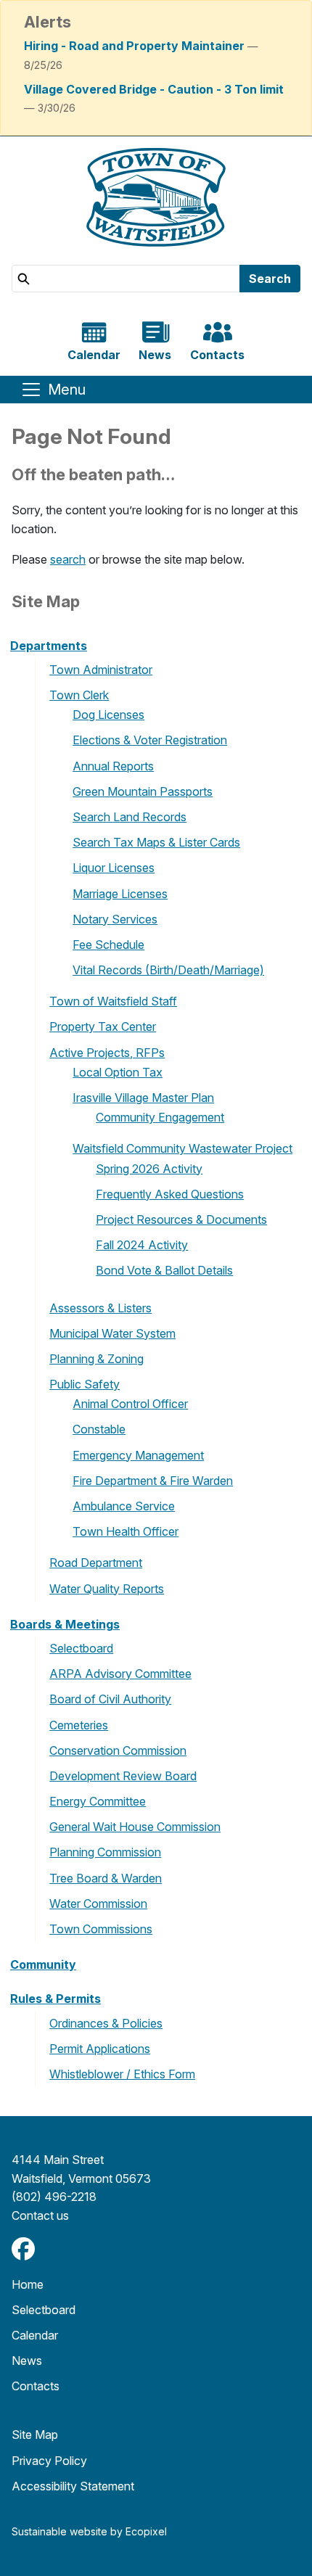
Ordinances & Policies (106, 2023)
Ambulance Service (124, 1506)
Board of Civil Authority (110, 1699)
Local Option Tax (118, 1072)
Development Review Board (123, 1776)
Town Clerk (79, 695)
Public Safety (85, 1384)
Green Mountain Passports (143, 791)
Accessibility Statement (73, 2486)
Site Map (35, 2435)
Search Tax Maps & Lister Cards (156, 842)
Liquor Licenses (114, 868)
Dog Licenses (108, 715)
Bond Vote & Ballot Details (164, 1270)
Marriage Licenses (120, 894)
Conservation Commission (118, 1750)
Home (28, 2284)
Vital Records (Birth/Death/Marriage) (168, 970)
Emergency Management (138, 1455)
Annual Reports (113, 766)
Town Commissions (101, 1929)
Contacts (36, 2386)
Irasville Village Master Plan (143, 1098)
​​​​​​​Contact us (40, 2215)
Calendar (35, 2335)
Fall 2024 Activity (142, 1245)
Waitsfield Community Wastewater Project (182, 1148)
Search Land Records (130, 817)
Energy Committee (98, 1801)
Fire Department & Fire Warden (153, 1481)
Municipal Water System (112, 1333)
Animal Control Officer (130, 1404)
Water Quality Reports (107, 1589)
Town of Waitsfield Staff (113, 1001)
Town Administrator (101, 670)
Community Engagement (160, 1117)
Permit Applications (100, 2049)
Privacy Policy (49, 2461)
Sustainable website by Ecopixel (89, 2531)
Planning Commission (105, 1852)
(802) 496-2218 (54, 2197)
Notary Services (115, 919)
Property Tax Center (103, 1026)
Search (270, 279)
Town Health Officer (126, 1531)
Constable (99, 1429)
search (68, 559)
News (27, 2361)
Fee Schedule (108, 945)
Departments (49, 646)
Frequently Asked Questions (170, 1194)
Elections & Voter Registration (150, 740)
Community (43, 1964)
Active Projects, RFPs (107, 1053)
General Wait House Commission (135, 1827)
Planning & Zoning (97, 1359)
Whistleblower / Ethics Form (122, 2074)
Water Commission (98, 1904)
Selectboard (81, 1648)
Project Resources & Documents (181, 1219)
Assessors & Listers (100, 1308)
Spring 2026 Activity (149, 1169)
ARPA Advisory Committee (120, 1674)
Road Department (96, 1563)
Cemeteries (79, 1725)
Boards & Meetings (65, 1624)
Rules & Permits (56, 1999)
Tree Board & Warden (106, 1878)
